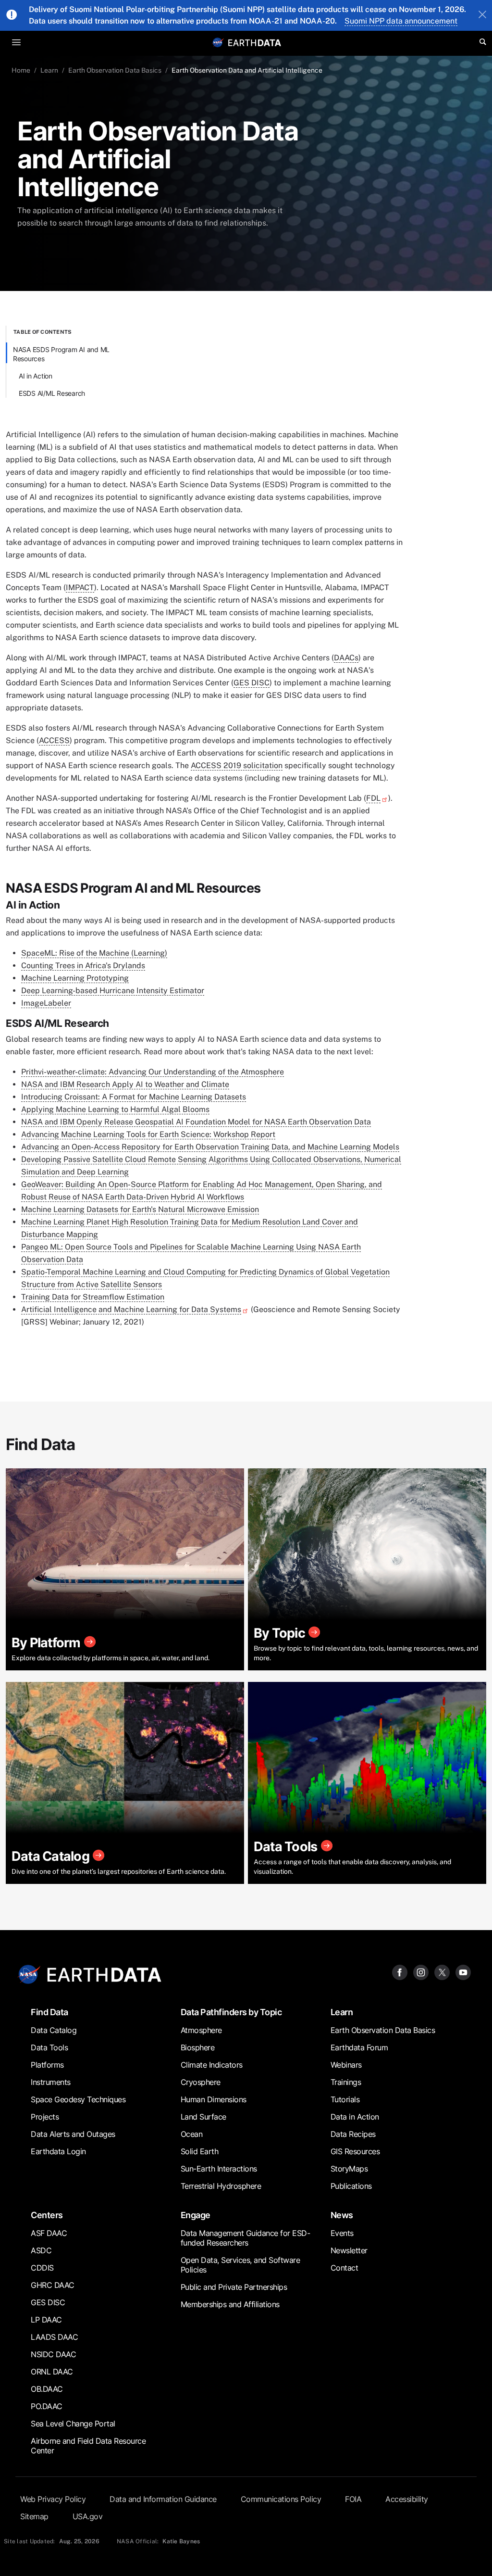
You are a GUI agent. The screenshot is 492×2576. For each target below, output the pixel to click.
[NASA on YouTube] (463, 1972)
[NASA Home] (218, 42)
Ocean (192, 2134)
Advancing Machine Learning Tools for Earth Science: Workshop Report (148, 1134)
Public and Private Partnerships (234, 2287)
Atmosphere (201, 2030)
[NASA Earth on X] (442, 1972)
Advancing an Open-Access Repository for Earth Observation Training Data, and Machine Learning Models (210, 1147)
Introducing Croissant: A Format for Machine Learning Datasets (134, 1097)
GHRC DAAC (53, 2285)
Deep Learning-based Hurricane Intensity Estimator (113, 991)
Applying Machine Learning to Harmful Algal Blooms (115, 1109)
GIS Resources (355, 2151)
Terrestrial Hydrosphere (221, 2186)
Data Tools (49, 2047)
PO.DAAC (47, 2406)
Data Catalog (54, 2030)
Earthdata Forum (359, 2047)
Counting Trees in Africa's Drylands (83, 966)
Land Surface (203, 2117)
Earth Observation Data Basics (115, 70)
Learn (49, 70)
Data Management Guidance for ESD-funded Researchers (246, 2238)
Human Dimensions (214, 2099)
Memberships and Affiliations (230, 2304)
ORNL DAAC (52, 2372)
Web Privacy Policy (53, 2499)
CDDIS (42, 2268)
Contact (344, 2268)
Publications (351, 2186)
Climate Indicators (212, 2065)
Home (21, 70)
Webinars (346, 2065)
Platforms (47, 2065)
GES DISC (252, 683)
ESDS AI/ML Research (52, 393)
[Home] (255, 42)
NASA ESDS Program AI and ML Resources (61, 354)
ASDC (41, 2250)
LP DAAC (46, 2320)
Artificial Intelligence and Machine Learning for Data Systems (131, 1309)
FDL (373, 798)
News (342, 2215)
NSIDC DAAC (53, 2354)
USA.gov (88, 2516)
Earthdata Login (58, 2151)
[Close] (482, 15)
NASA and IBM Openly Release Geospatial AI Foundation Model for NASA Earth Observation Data (196, 1122)
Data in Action (355, 2117)
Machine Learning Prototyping (75, 978)
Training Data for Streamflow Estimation (93, 1297)
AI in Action (36, 376)
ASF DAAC (49, 2233)
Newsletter (349, 2250)
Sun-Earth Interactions (219, 2169)
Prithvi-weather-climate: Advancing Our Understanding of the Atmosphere (153, 1072)
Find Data (49, 2012)
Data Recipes (353, 2134)
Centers (47, 2215)
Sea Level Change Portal (73, 2424)
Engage (196, 2215)
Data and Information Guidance (163, 2499)
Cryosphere (201, 2082)
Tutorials (345, 2099)
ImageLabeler (46, 1003)
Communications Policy (281, 2499)
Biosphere (198, 2047)
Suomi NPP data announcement (401, 21)
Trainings (346, 2082)
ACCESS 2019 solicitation (237, 765)
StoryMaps (349, 2169)
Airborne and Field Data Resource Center (88, 2446)
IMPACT (80, 587)
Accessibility (407, 2499)
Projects (45, 2117)
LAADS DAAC (54, 2337)
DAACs (346, 658)
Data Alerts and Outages (73, 2134)
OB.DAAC (47, 2389)
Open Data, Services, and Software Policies (240, 2265)
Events (342, 2233)
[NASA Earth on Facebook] (400, 1972)
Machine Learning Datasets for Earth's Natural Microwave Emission (140, 1209)
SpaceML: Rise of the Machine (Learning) (94, 953)
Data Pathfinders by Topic (231, 2012)
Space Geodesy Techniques (78, 2099)
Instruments (51, 2082)
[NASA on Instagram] (421, 1972)
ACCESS (54, 740)
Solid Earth (200, 2151)
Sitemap (34, 2516)
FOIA (353, 2499)
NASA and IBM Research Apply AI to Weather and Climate (125, 1084)
